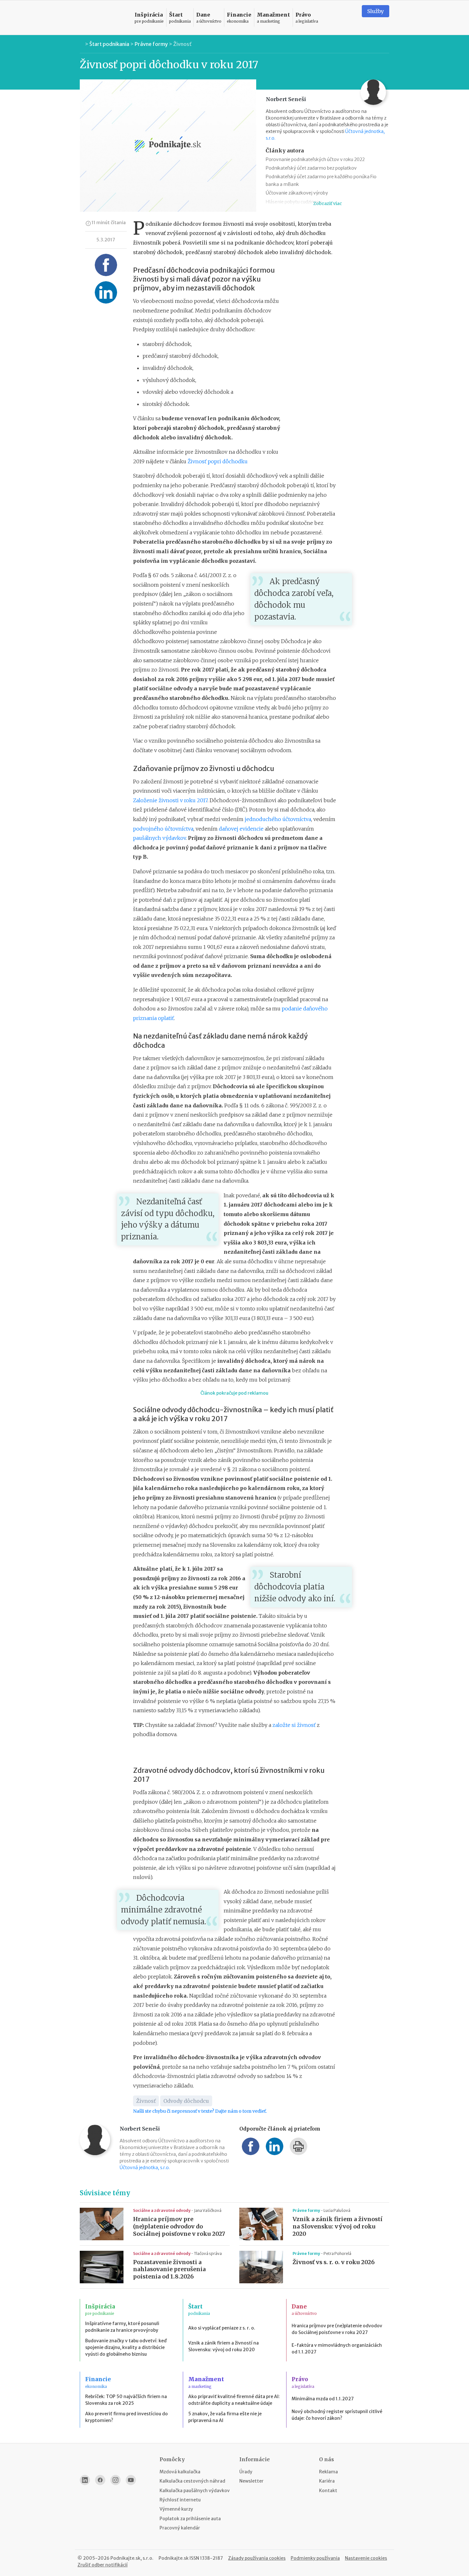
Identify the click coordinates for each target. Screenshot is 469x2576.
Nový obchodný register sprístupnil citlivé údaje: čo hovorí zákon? (337, 2415)
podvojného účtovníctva (163, 829)
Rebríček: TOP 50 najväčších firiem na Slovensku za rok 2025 (126, 2400)
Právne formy (151, 44)
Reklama (328, 2472)
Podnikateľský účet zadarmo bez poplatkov (311, 168)
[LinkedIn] (85, 2480)
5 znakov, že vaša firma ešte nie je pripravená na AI (225, 2417)
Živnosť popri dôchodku (218, 461)
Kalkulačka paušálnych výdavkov (195, 2491)
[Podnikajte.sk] (103, 18)
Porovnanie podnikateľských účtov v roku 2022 (315, 159)
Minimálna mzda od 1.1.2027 (323, 2399)
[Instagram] (115, 2480)
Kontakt (328, 2491)
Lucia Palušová (337, 2210)
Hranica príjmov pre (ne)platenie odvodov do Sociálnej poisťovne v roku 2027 (179, 2227)
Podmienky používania (315, 2558)
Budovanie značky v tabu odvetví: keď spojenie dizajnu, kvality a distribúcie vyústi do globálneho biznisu (126, 2347)
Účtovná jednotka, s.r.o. (145, 2168)
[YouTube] (131, 2480)
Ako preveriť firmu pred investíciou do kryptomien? (127, 2417)
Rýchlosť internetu (180, 2500)
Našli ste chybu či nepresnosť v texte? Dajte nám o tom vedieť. (200, 2111)
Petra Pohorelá (337, 2253)
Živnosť (182, 44)
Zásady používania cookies (257, 2558)
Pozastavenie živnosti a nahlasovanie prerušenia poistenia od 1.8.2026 (169, 2270)
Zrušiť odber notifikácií (103, 2565)
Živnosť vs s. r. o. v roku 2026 (334, 2262)
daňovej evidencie (241, 829)
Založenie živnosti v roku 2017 (170, 800)
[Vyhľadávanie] (349, 18)
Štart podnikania (109, 44)
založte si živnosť (294, 1725)
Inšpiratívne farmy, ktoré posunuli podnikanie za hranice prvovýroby (122, 2327)
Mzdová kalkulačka (180, 2472)
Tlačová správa (208, 2253)
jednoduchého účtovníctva (278, 819)
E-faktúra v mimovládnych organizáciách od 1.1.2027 (337, 2348)
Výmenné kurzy (176, 2509)
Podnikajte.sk (174, 2558)
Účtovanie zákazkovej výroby (297, 193)
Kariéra (327, 2481)
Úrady (246, 2472)
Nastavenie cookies (366, 2558)
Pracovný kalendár (180, 2528)
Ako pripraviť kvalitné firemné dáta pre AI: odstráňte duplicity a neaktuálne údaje (234, 2400)
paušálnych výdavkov (159, 838)
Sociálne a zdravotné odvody (162, 2210)
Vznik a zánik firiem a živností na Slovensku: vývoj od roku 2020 (338, 2227)
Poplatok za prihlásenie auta (190, 2519)
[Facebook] (100, 2480)
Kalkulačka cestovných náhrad (192, 2481)
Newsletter (251, 2481)
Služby (376, 11)
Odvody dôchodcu (186, 2101)
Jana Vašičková (208, 2210)
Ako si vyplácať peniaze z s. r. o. (222, 2328)
